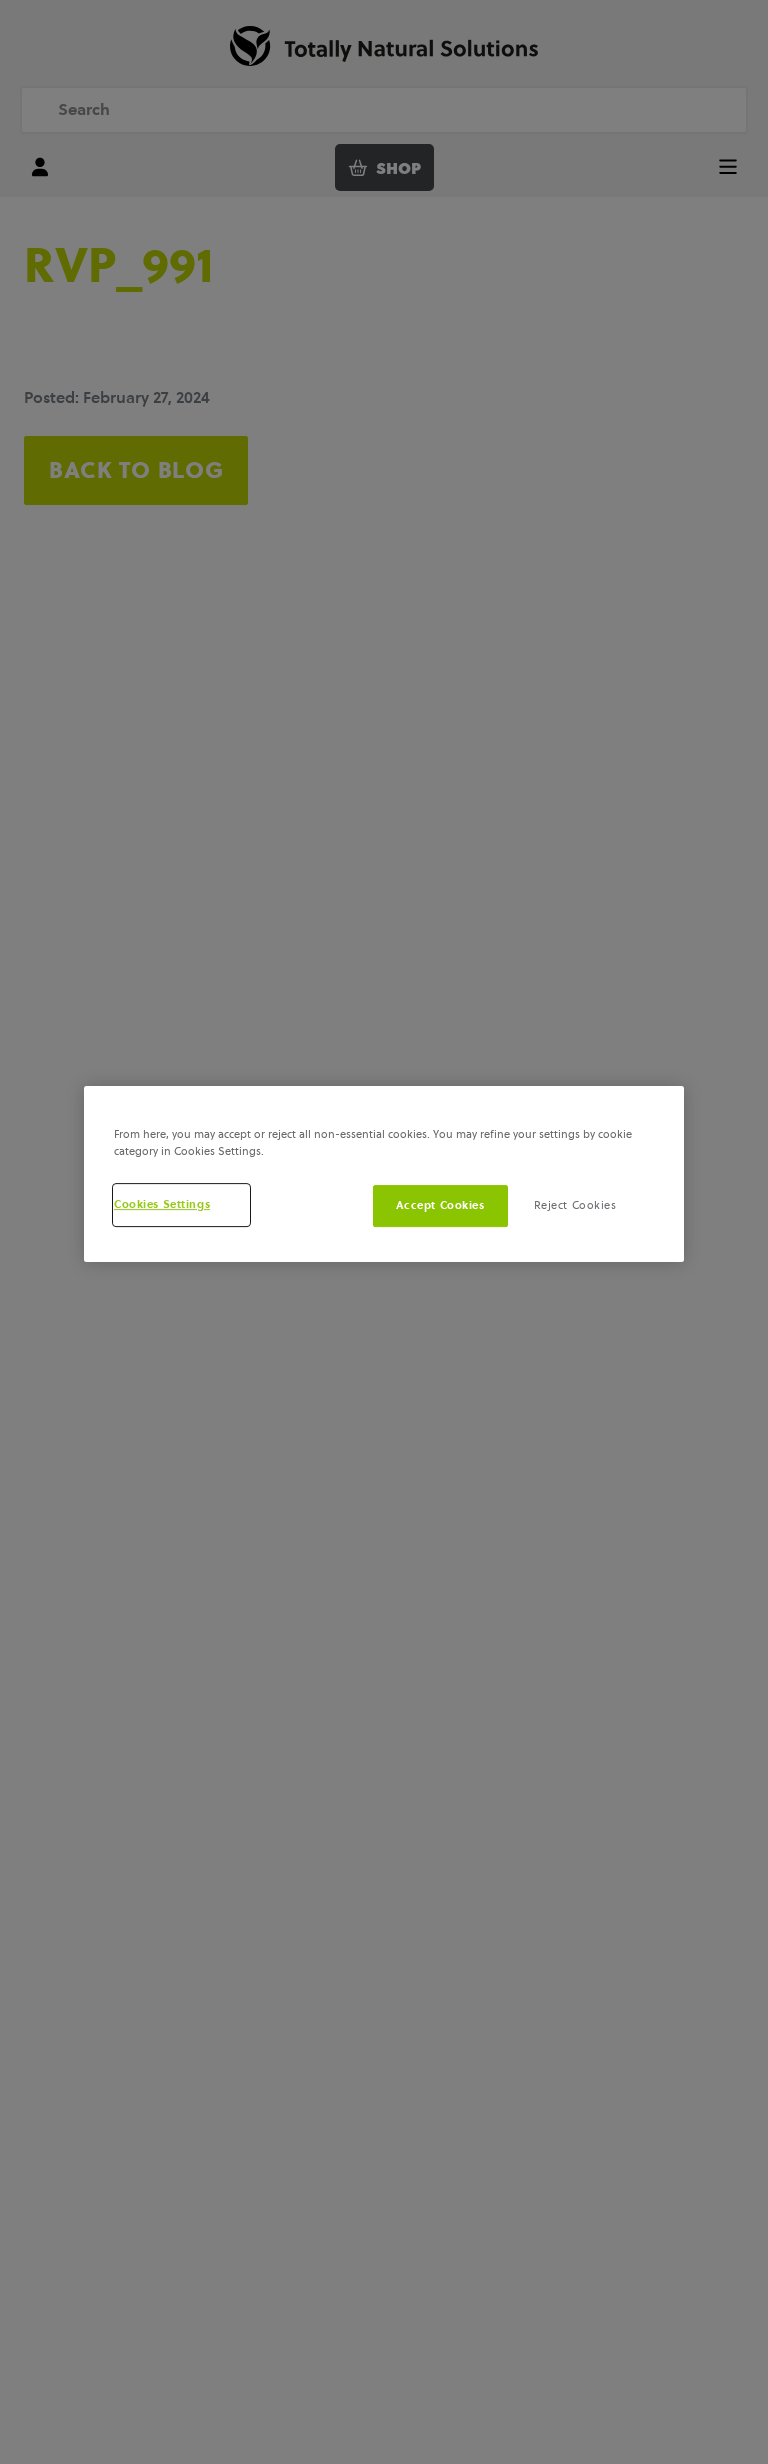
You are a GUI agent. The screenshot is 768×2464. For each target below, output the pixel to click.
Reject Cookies (575, 1205)
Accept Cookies (440, 1205)
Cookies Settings (162, 1204)
